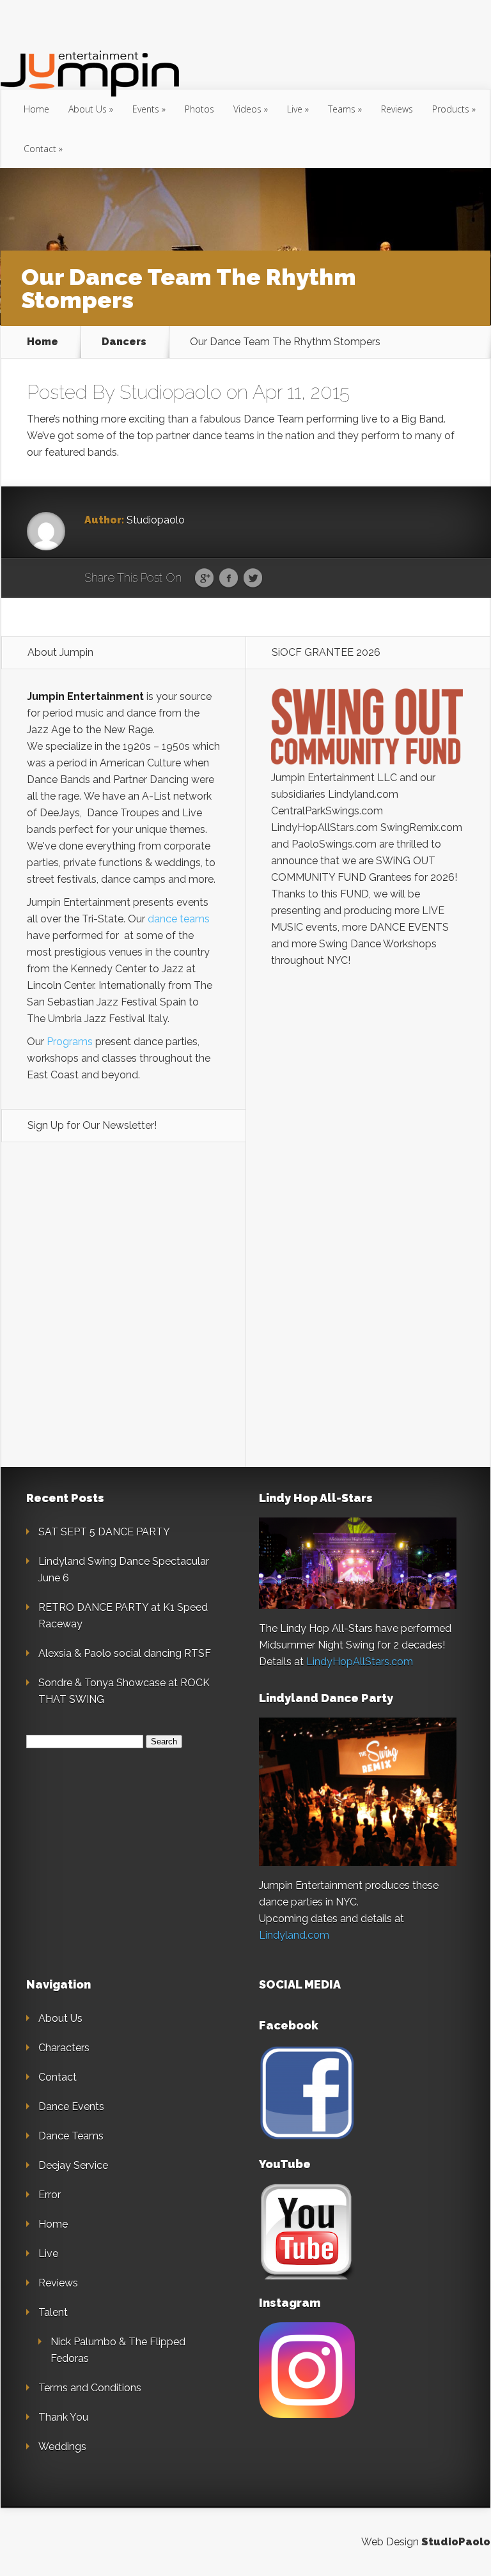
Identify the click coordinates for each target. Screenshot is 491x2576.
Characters (64, 2048)
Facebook (229, 578)
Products (451, 109)
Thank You (63, 2417)
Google (204, 578)
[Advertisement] (368, 1189)
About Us (88, 109)
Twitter (253, 578)
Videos (247, 109)
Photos (199, 109)
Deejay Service (73, 2165)
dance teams (179, 919)
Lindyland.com (294, 1935)
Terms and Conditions (90, 2388)
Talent (53, 2312)
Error (50, 2195)
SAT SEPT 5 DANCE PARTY (104, 1532)
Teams (342, 109)
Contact (40, 149)
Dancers (124, 342)
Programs (70, 1042)
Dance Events (71, 2107)
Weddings (62, 2447)
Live (295, 109)
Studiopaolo (170, 392)
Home (36, 109)
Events (146, 109)
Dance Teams (71, 2136)
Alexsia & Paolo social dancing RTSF (125, 1653)
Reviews (397, 109)
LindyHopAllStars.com (360, 1662)
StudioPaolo (456, 2542)
